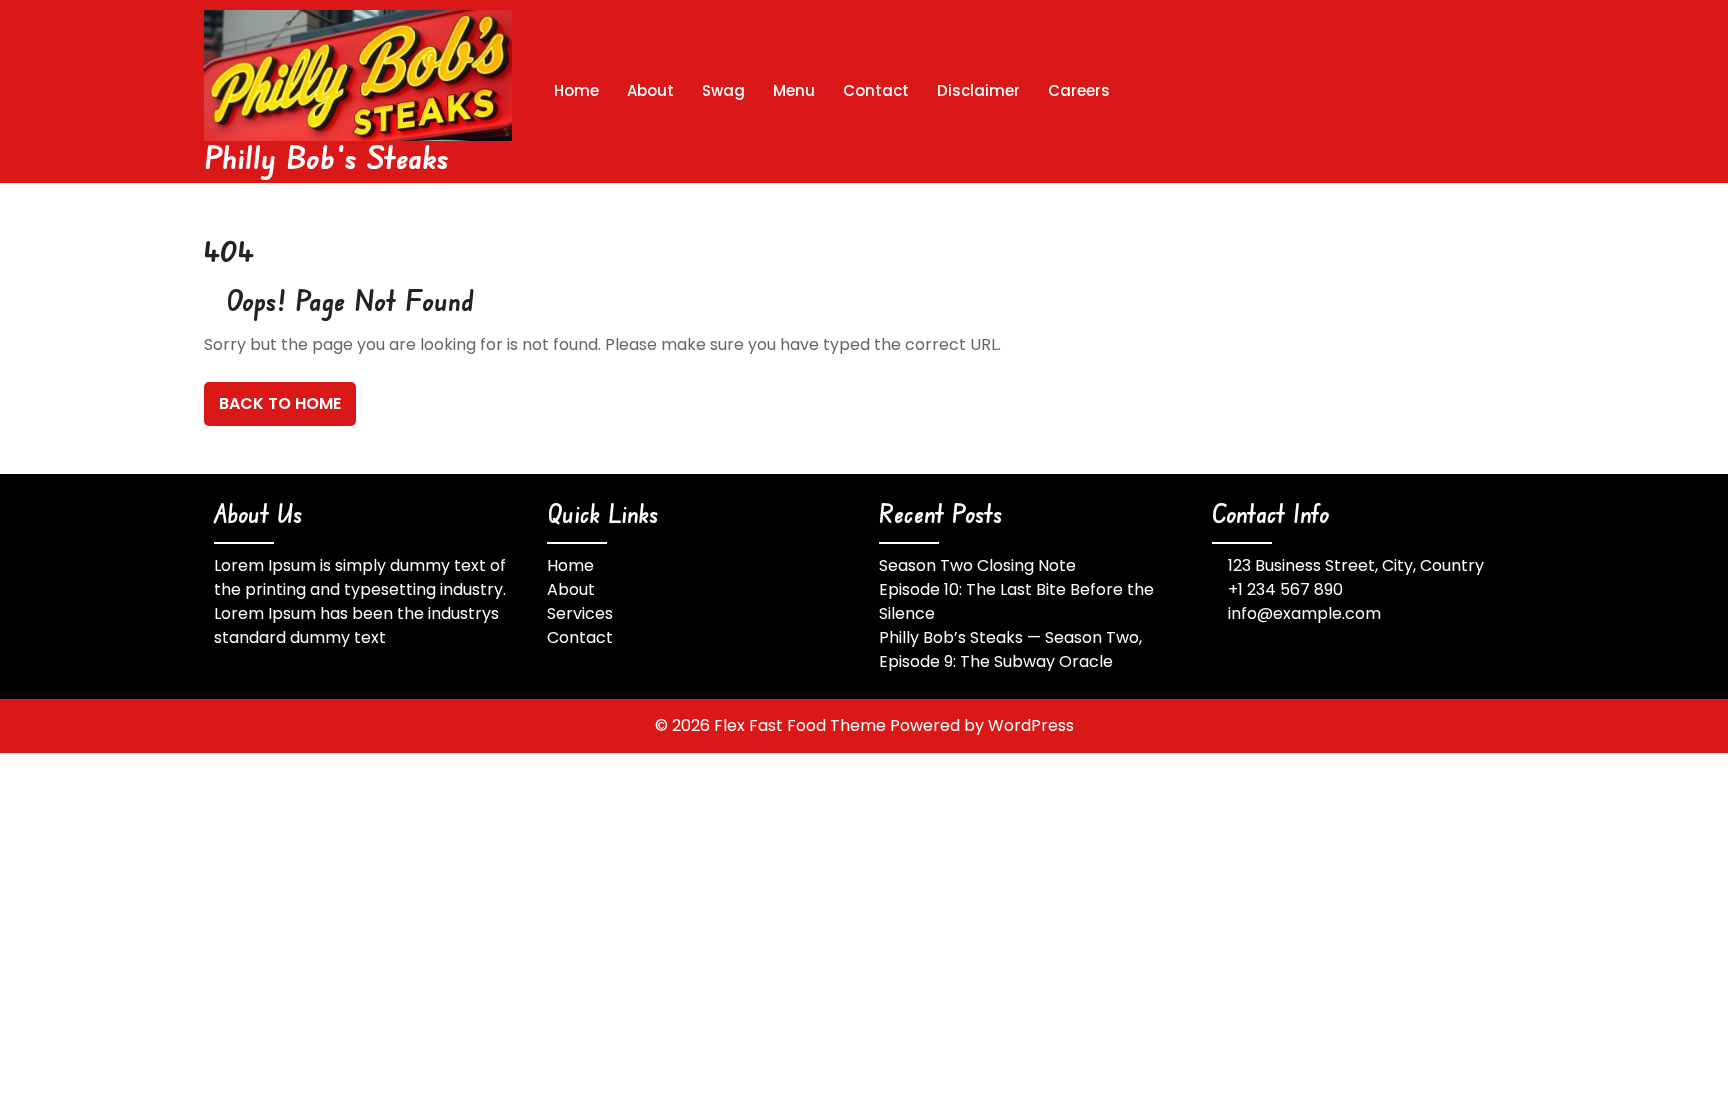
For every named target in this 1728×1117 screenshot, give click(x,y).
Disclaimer (978, 90)
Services (580, 613)
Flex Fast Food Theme (802, 725)
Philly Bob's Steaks (327, 156)
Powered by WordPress (982, 725)
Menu (794, 90)
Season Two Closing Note (977, 565)
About (650, 90)
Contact (876, 90)
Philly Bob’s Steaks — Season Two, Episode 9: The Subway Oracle (1010, 649)
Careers (1079, 90)
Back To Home (280, 403)
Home (576, 90)
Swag (723, 90)
